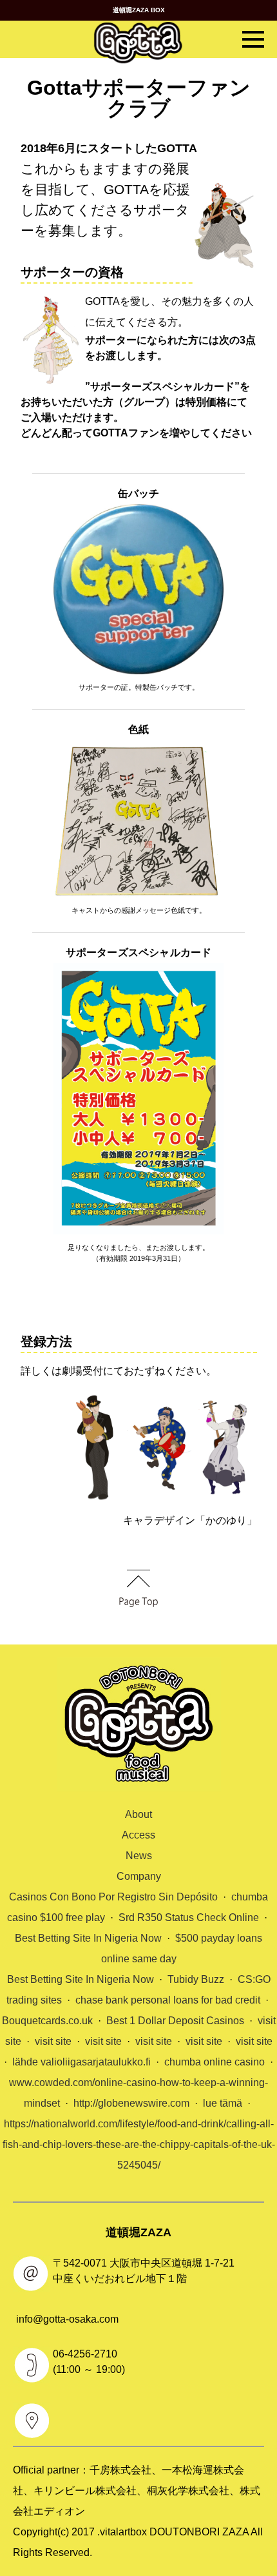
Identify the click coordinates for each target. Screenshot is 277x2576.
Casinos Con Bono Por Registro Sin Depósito (113, 1897)
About (138, 1814)
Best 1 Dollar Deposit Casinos (175, 2021)
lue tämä (223, 2103)
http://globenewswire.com (131, 2103)
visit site (53, 2041)
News (139, 1856)
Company (139, 1876)
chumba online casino (215, 2062)
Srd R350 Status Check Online (189, 1917)
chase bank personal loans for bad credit (168, 2000)
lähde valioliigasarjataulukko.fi (81, 2062)
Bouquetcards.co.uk (47, 2021)
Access (138, 1835)
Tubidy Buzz (196, 1979)
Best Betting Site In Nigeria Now (88, 1938)
